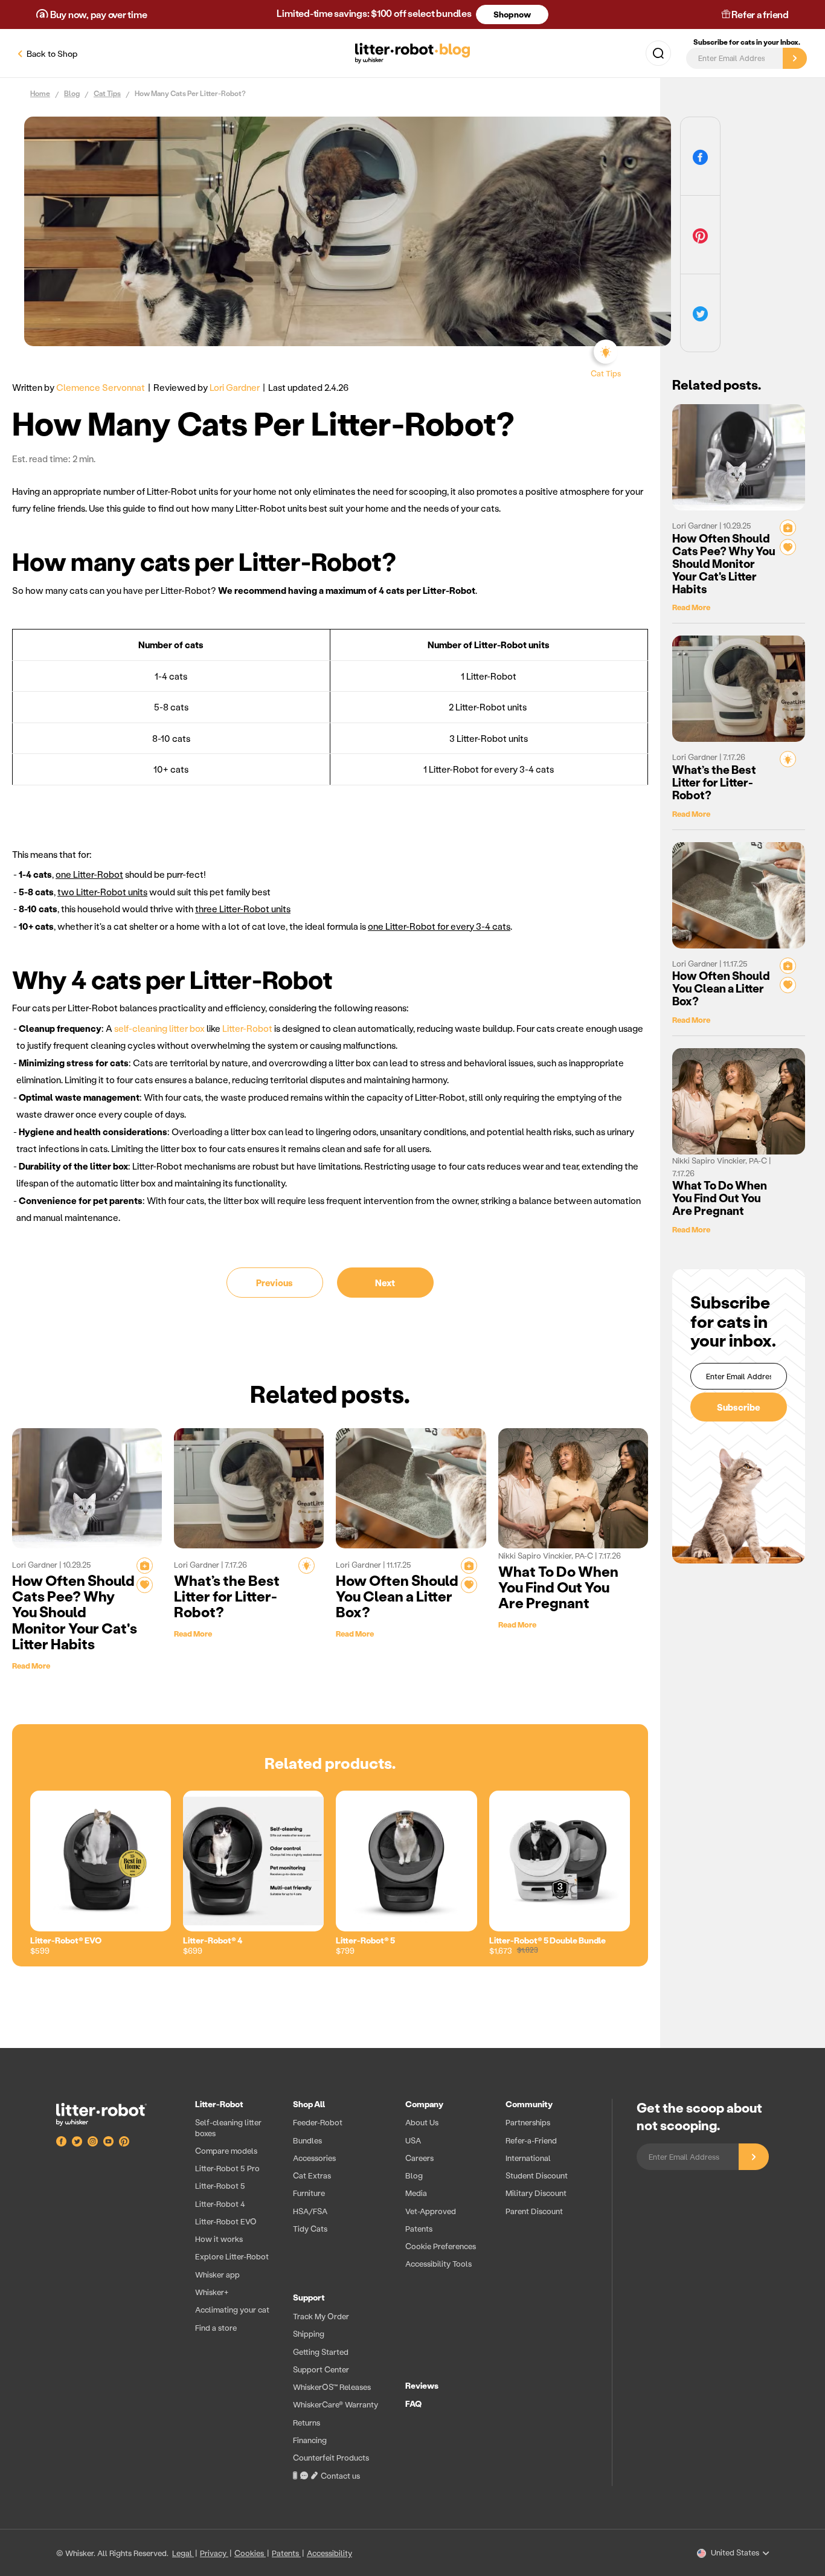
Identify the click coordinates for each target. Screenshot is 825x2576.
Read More (31, 1665)
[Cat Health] (145, 1585)
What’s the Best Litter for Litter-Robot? (227, 1596)
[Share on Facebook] (700, 156)
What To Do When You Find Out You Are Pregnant (558, 1587)
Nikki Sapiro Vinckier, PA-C (547, 1555)
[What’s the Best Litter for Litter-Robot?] (249, 1488)
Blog (72, 94)
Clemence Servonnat (101, 387)
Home (40, 94)
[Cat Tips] (307, 1566)
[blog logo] (412, 53)
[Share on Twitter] (700, 313)
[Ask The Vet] (145, 1566)
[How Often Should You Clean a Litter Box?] (411, 1488)
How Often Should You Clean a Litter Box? (397, 1596)
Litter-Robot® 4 (213, 1940)
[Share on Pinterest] (700, 235)
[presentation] (391, 2293)
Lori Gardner (235, 387)
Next (385, 1283)
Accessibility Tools (438, 2263)
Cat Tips (107, 94)
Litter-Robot (247, 1028)
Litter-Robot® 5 (365, 1940)
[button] (658, 53)
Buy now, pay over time (98, 14)
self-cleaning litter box (159, 1028)
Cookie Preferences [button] (441, 2246)
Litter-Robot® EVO (66, 1940)
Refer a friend (759, 14)
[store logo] (114, 2114)
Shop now (512, 14)
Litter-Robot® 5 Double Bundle (547, 1940)
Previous (274, 1283)
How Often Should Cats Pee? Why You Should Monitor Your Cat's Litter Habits (75, 1612)
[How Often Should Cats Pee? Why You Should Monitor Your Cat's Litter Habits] (87, 1488)
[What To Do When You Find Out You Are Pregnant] (573, 1488)
